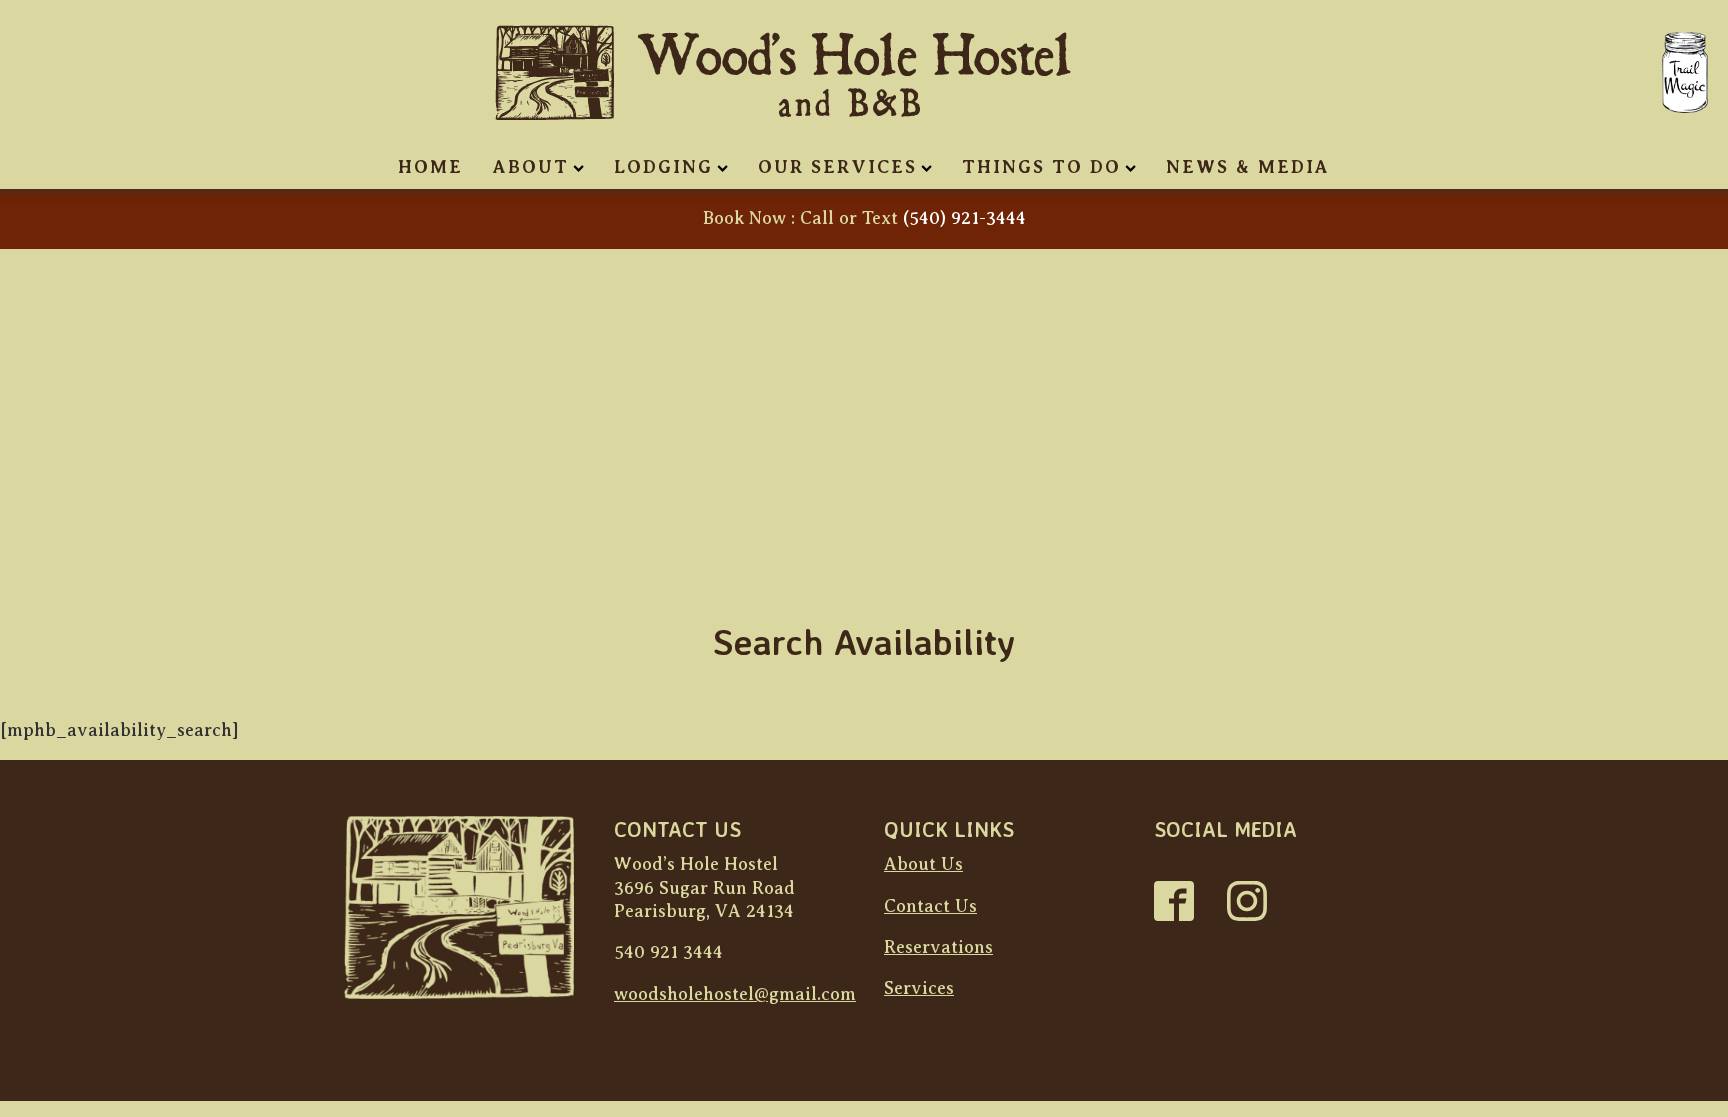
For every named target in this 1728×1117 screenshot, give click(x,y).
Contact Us (930, 906)
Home (430, 167)
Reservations (938, 947)
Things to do (1041, 167)
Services (919, 988)
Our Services (837, 167)
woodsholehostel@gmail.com (735, 994)
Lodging (663, 167)
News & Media (1248, 167)
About (531, 167)
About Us (923, 864)
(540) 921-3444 (964, 218)
